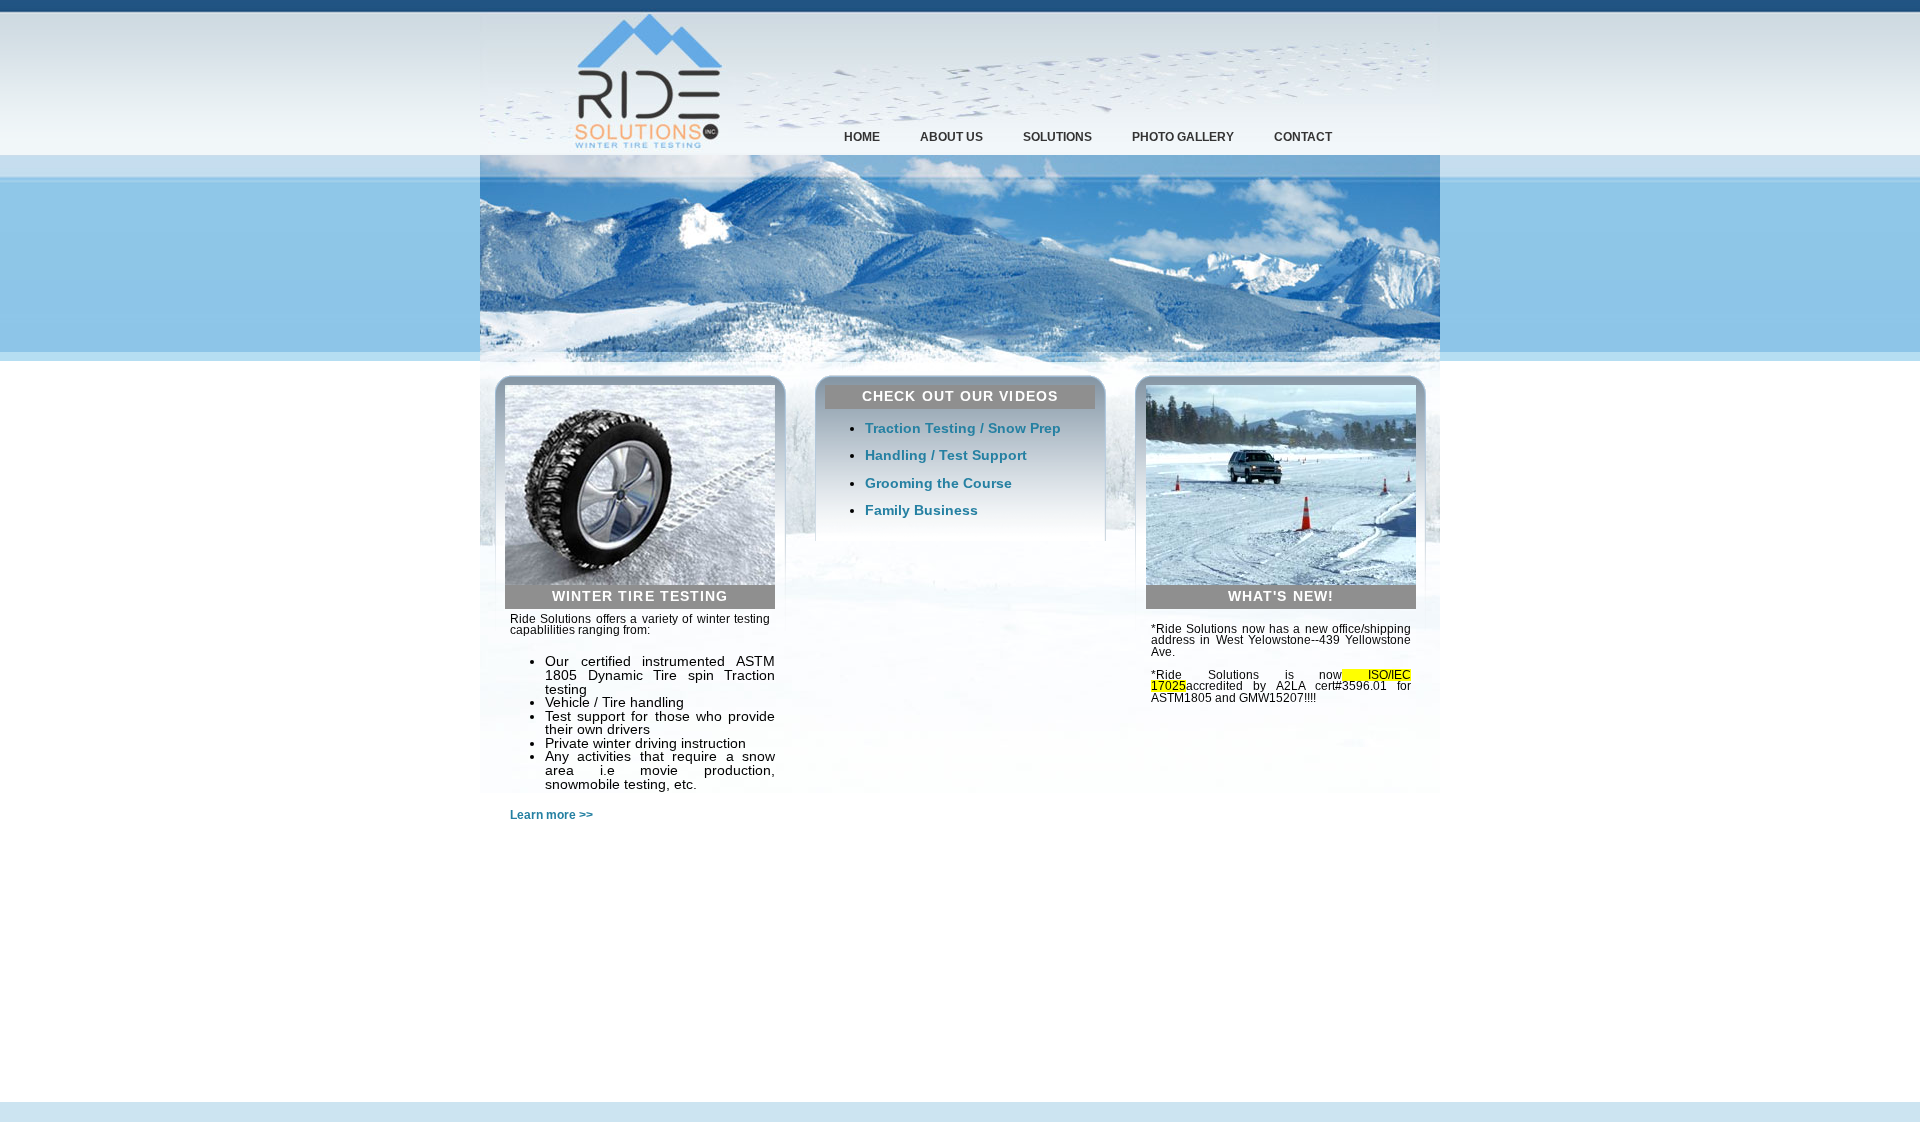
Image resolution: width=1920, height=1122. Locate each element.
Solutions (1057, 137)
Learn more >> (551, 815)
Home (862, 137)
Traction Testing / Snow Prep (963, 428)
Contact (1303, 137)
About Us (951, 137)
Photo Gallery (1183, 137)
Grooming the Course (938, 483)
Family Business (921, 510)
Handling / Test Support (946, 455)
